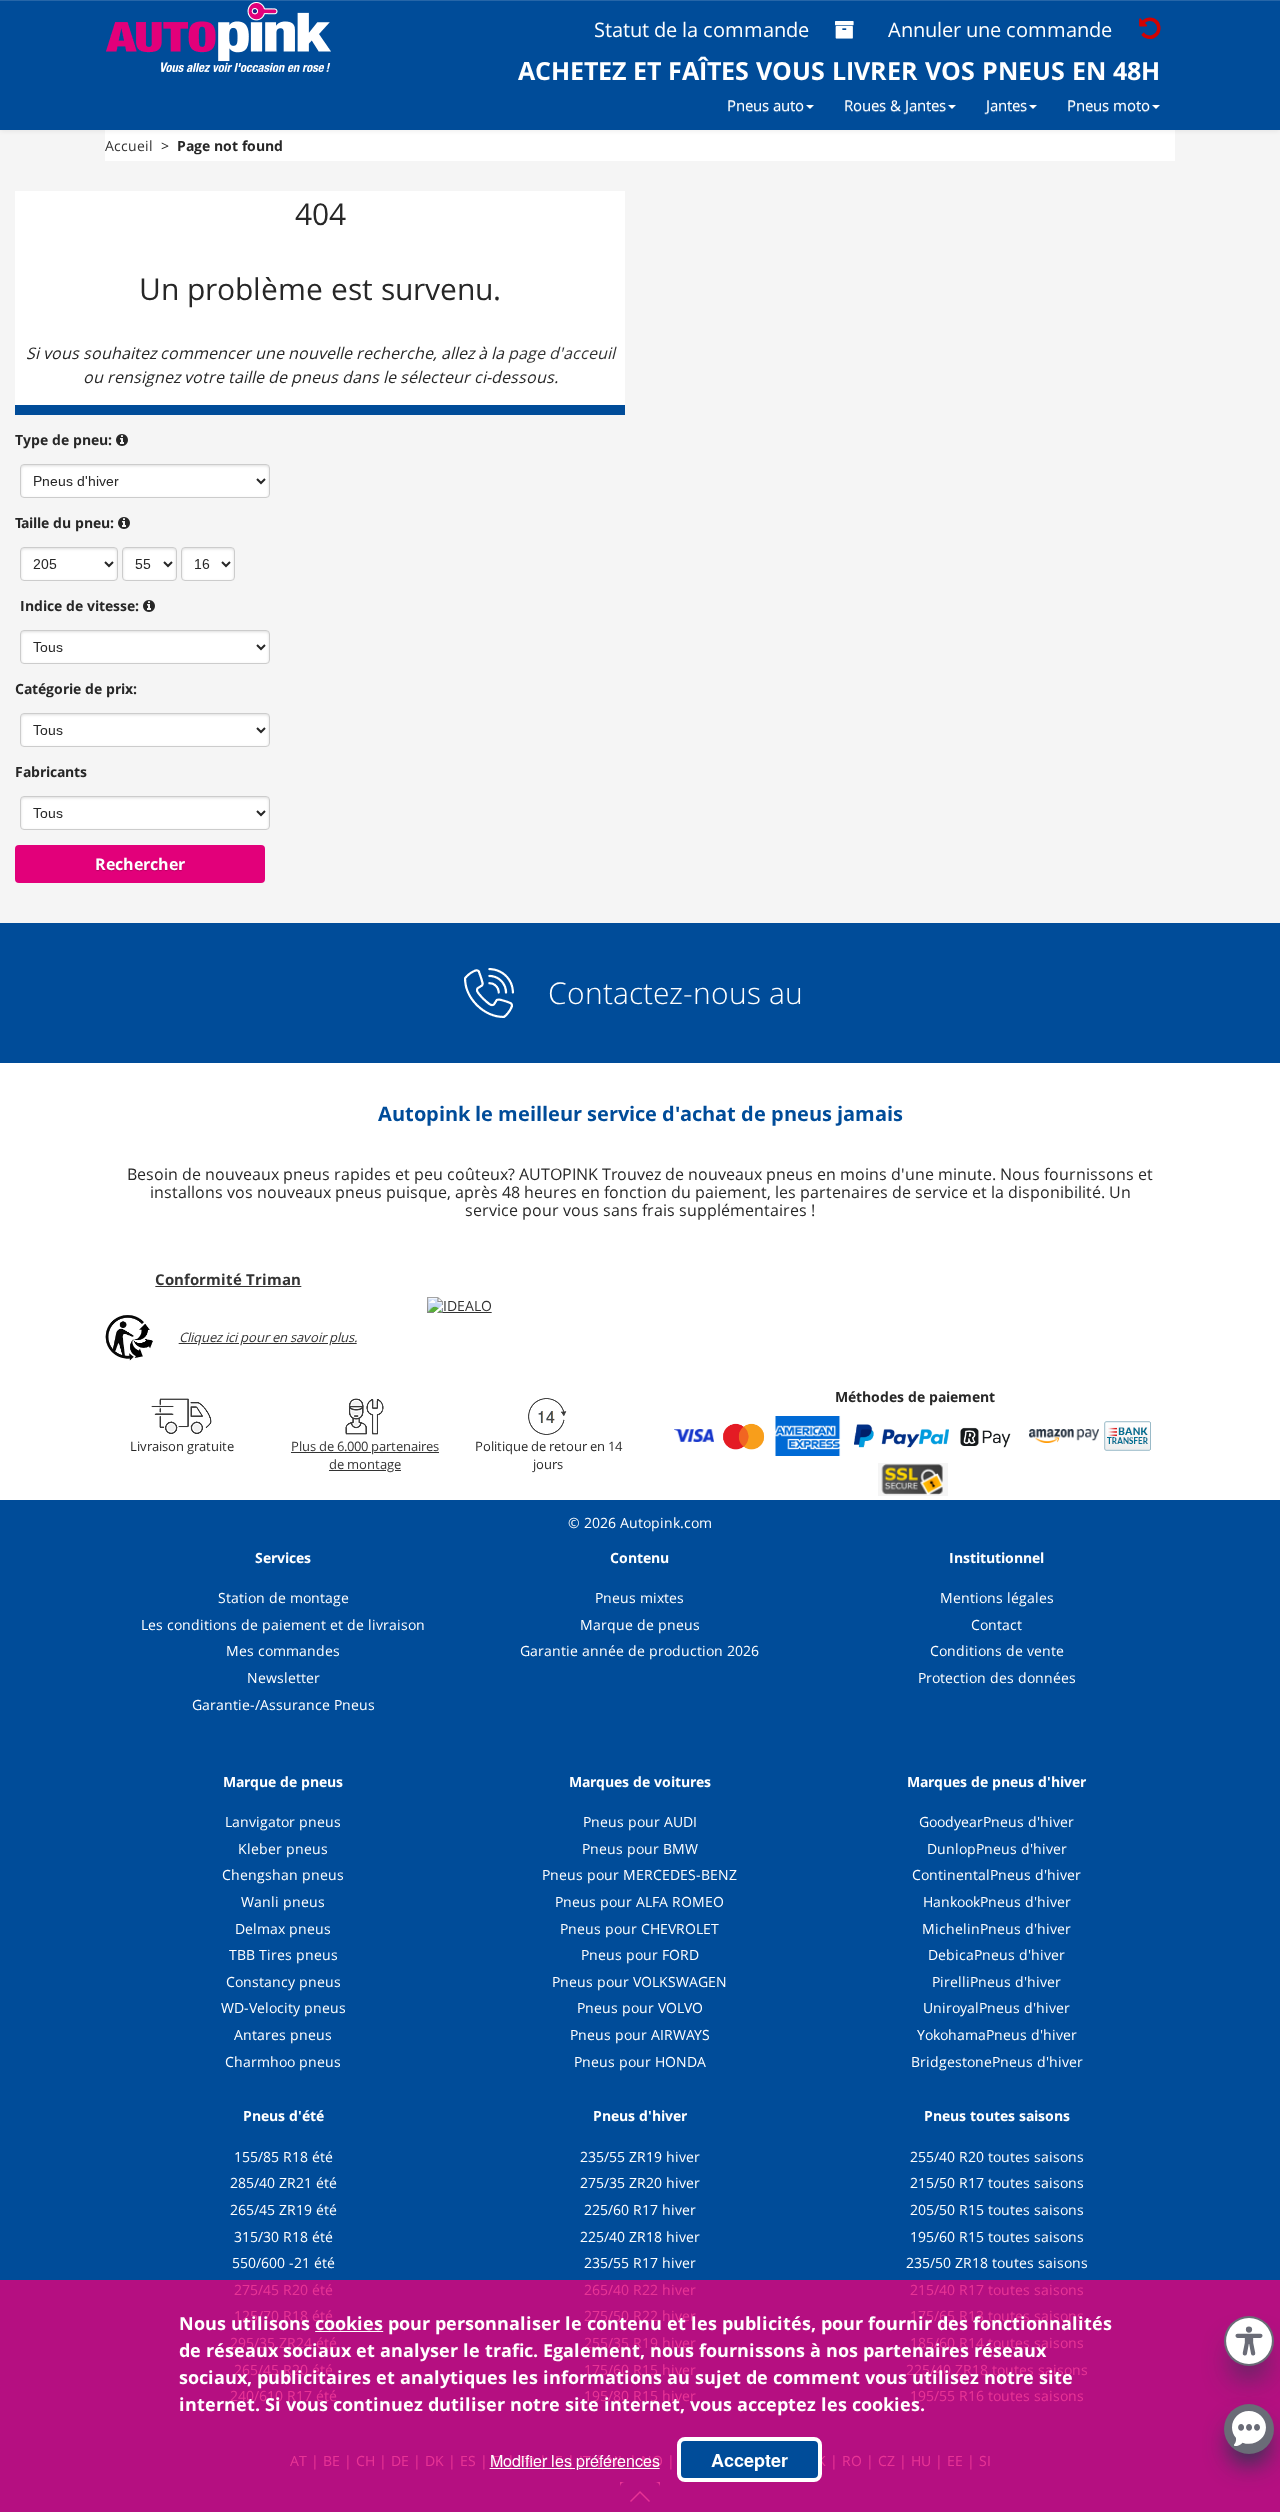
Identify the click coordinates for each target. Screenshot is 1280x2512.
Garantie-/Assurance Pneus (283, 1704)
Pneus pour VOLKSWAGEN (639, 1981)
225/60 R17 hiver (640, 2209)
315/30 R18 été (283, 2236)
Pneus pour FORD (640, 1954)
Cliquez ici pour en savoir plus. (268, 1337)
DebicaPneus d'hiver (996, 1954)
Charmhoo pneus (283, 2061)
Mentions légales (997, 1597)
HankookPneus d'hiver (997, 1901)
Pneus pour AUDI (640, 1821)
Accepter (749, 2460)
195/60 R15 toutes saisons (997, 2236)
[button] (1249, 2337)
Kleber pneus (283, 1848)
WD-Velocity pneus (283, 2007)
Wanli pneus (283, 1901)
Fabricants (51, 771)
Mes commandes (283, 1650)
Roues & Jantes (895, 105)
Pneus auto (765, 105)
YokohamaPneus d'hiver (997, 2034)
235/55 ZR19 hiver (640, 2156)
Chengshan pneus (283, 1874)
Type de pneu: (63, 439)
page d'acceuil (561, 353)
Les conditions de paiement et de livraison (283, 1624)
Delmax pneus (283, 1928)
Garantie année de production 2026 (639, 1650)
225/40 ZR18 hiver (640, 2236)
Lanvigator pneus (283, 1821)
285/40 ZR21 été (283, 2182)
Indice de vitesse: (79, 605)
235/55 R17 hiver (640, 2262)
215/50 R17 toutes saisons (997, 2182)
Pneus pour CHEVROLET (639, 1928)
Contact (996, 1624)
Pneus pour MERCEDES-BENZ (639, 1874)
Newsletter (283, 1677)
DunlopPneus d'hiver (997, 1848)
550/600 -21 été (283, 2262)
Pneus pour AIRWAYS (640, 2034)
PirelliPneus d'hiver (996, 1981)
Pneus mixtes (639, 1597)
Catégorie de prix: (76, 688)
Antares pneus (283, 2034)
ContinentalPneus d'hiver (996, 1874)
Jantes (1006, 105)
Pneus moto (1108, 105)
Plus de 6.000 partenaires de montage (365, 1455)
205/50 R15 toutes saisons (997, 2209)
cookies (349, 2323)
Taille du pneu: (64, 522)
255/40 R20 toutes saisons (997, 2156)
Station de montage (283, 1597)
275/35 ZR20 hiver (640, 2182)
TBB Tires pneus (283, 1954)
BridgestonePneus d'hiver (997, 2061)
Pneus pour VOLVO (640, 2007)
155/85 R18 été (283, 2156)
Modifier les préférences (575, 2460)
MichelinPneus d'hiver (996, 1928)
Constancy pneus (283, 1981)
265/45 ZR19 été (283, 2209)
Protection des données (997, 1677)
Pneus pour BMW (640, 1848)
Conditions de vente (997, 1650)
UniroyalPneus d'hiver (996, 2007)
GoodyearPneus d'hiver (996, 1821)
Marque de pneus (640, 1624)
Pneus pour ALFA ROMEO (639, 1901)
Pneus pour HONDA (640, 2061)
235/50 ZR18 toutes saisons (997, 2262)
